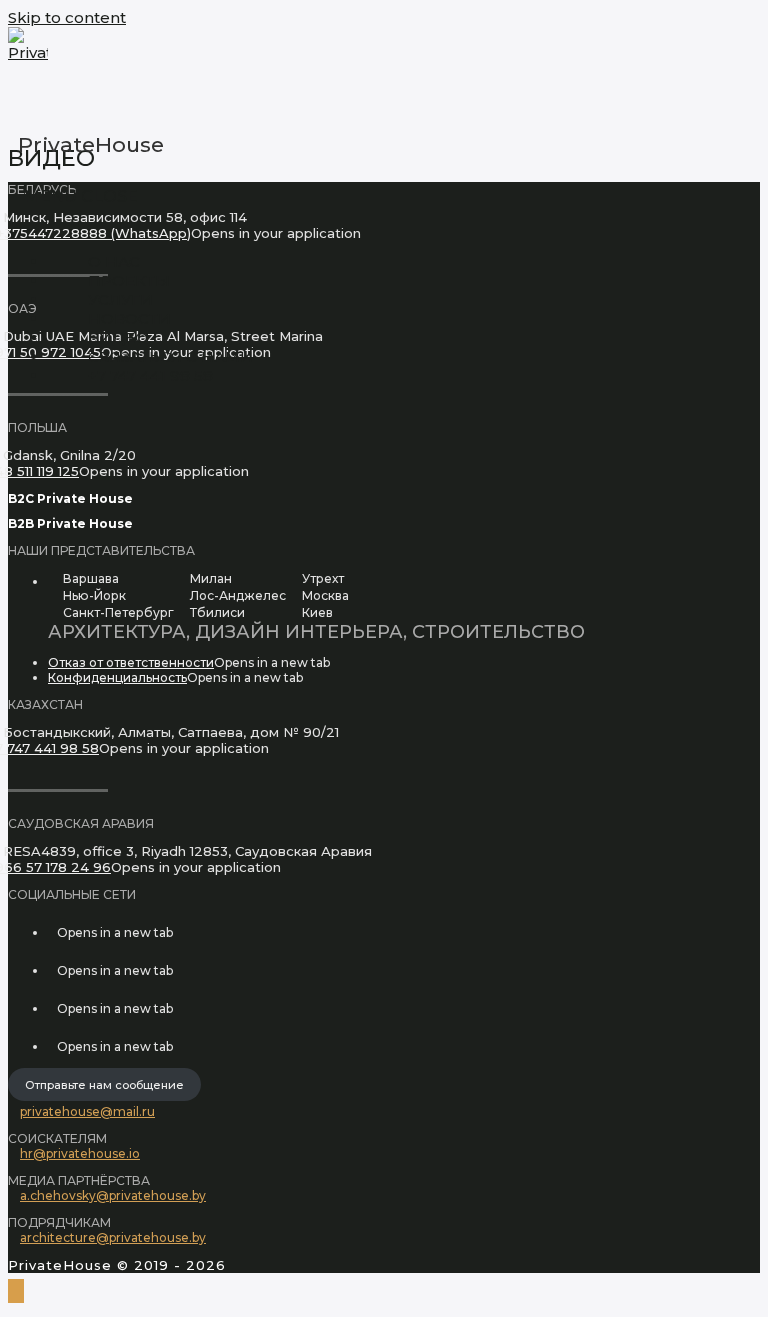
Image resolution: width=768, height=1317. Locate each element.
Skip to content (67, 17)
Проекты (129, 280)
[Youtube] (52, 1008)
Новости (129, 318)
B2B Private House (70, 523)
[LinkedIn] (52, 970)
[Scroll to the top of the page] (16, 1291)
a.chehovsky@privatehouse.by (113, 1195)
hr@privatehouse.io (80, 1153)
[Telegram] (52, 1046)
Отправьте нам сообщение (104, 1085)
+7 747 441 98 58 (150, 375)
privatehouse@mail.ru (87, 1111)
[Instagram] (52, 932)
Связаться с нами (170, 356)
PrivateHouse (91, 144)
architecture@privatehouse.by (113, 1237)
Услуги (120, 299)
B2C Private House (70, 498)
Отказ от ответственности (131, 662)
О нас (114, 261)
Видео (118, 337)
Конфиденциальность (117, 677)
